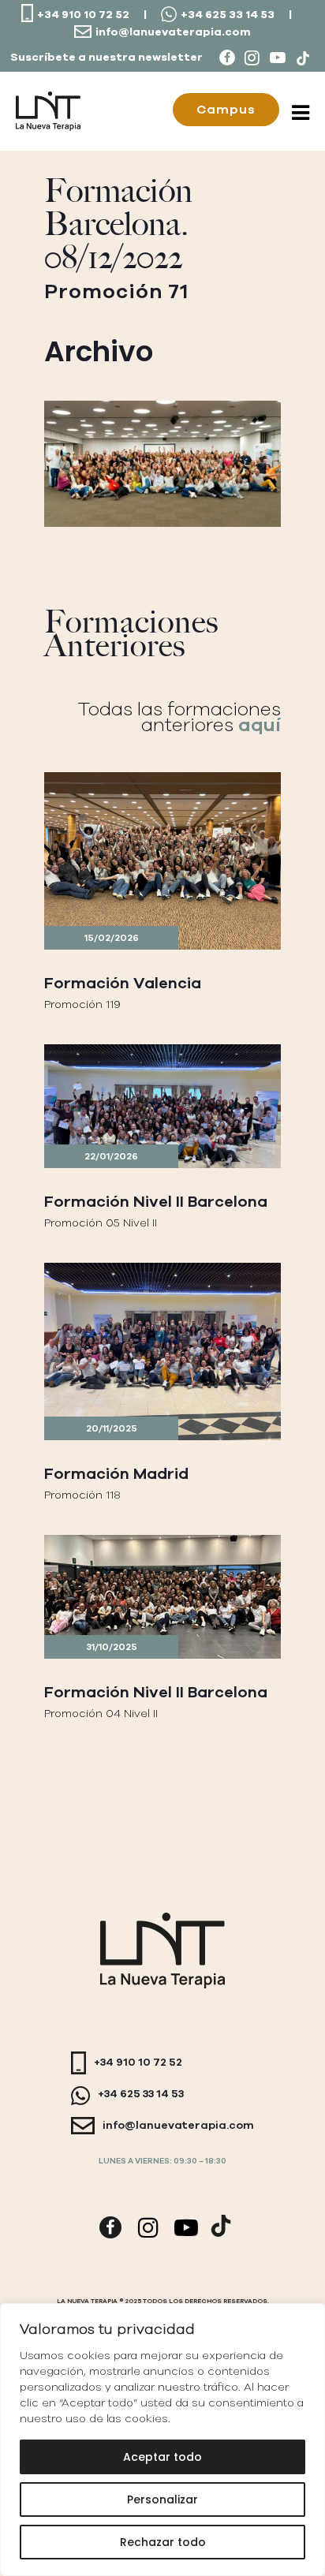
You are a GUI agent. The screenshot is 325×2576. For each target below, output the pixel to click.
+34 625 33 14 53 (228, 15)
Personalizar (162, 2499)
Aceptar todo (162, 2457)
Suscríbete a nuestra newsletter (106, 58)
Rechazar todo (163, 2542)
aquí (260, 725)
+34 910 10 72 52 (83, 15)
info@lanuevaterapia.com (173, 32)
